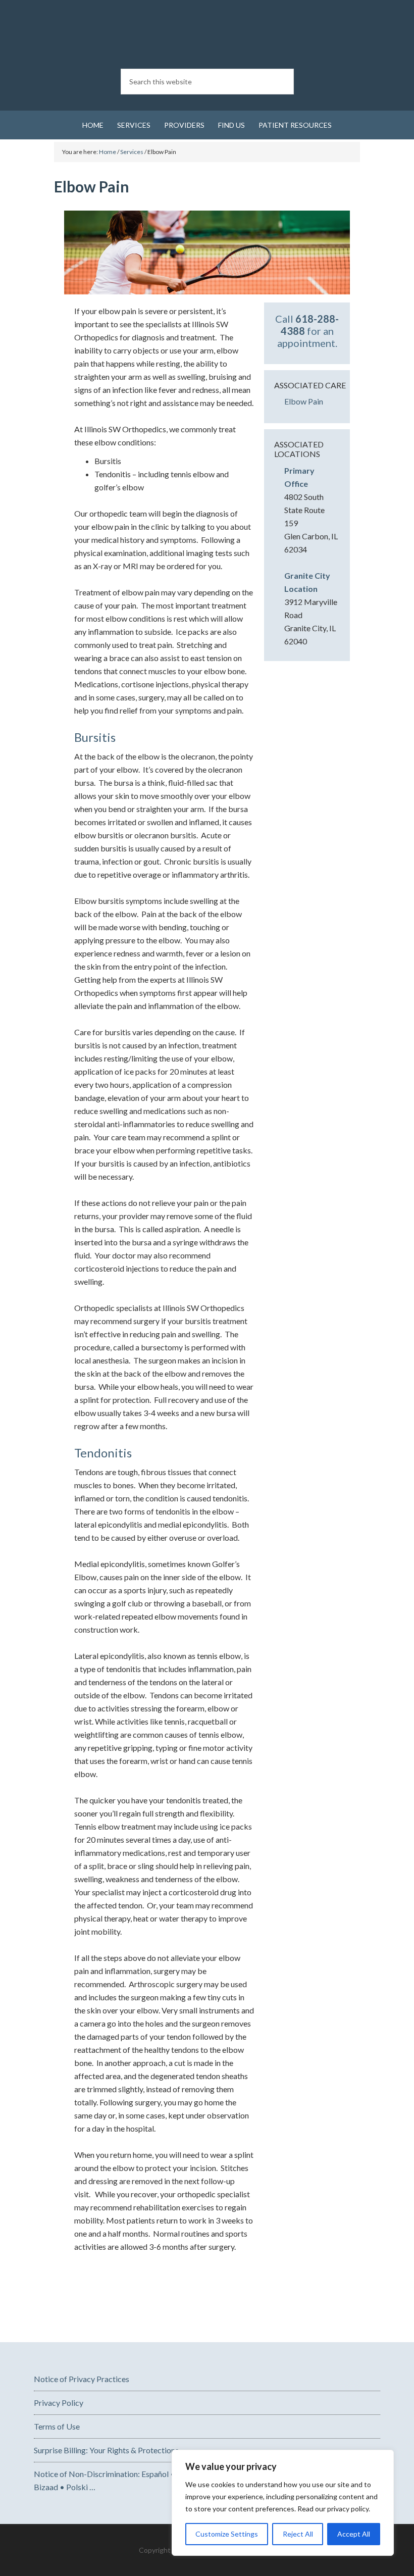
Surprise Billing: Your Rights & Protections (106, 2450)
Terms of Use (57, 2426)
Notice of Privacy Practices (82, 2379)
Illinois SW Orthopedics (207, 35)
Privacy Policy (59, 2403)
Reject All (298, 2534)
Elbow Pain (304, 401)
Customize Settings (227, 2534)
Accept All (354, 2534)
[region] (283, 2503)
